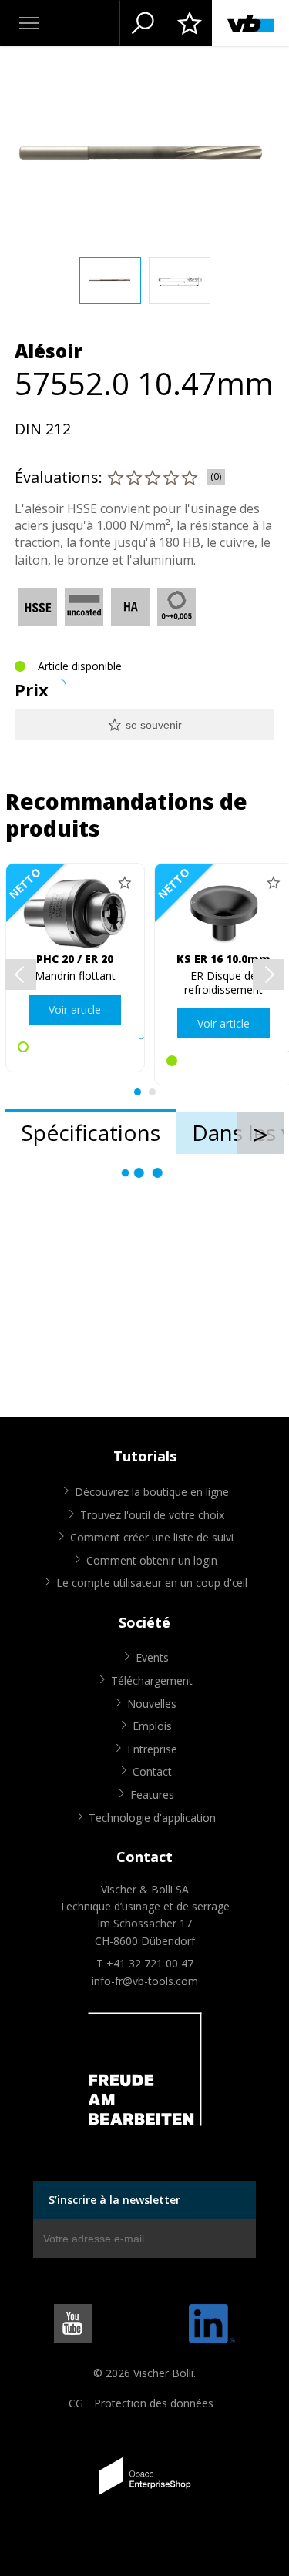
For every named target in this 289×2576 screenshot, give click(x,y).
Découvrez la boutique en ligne (152, 1492)
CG (76, 2403)
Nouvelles (152, 1704)
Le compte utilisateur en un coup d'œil (152, 1583)
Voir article (75, 1010)
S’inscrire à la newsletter (114, 2200)
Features (152, 1794)
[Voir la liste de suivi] (189, 23)
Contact (152, 1771)
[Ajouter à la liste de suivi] (125, 883)
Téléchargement (152, 1680)
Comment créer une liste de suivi (152, 1537)
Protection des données (154, 2403)
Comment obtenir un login (152, 1560)
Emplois (152, 1726)
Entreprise (152, 1749)
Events (152, 1657)
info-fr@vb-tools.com (145, 1981)
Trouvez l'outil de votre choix (152, 1515)
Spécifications (91, 1132)
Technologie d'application (152, 1818)
